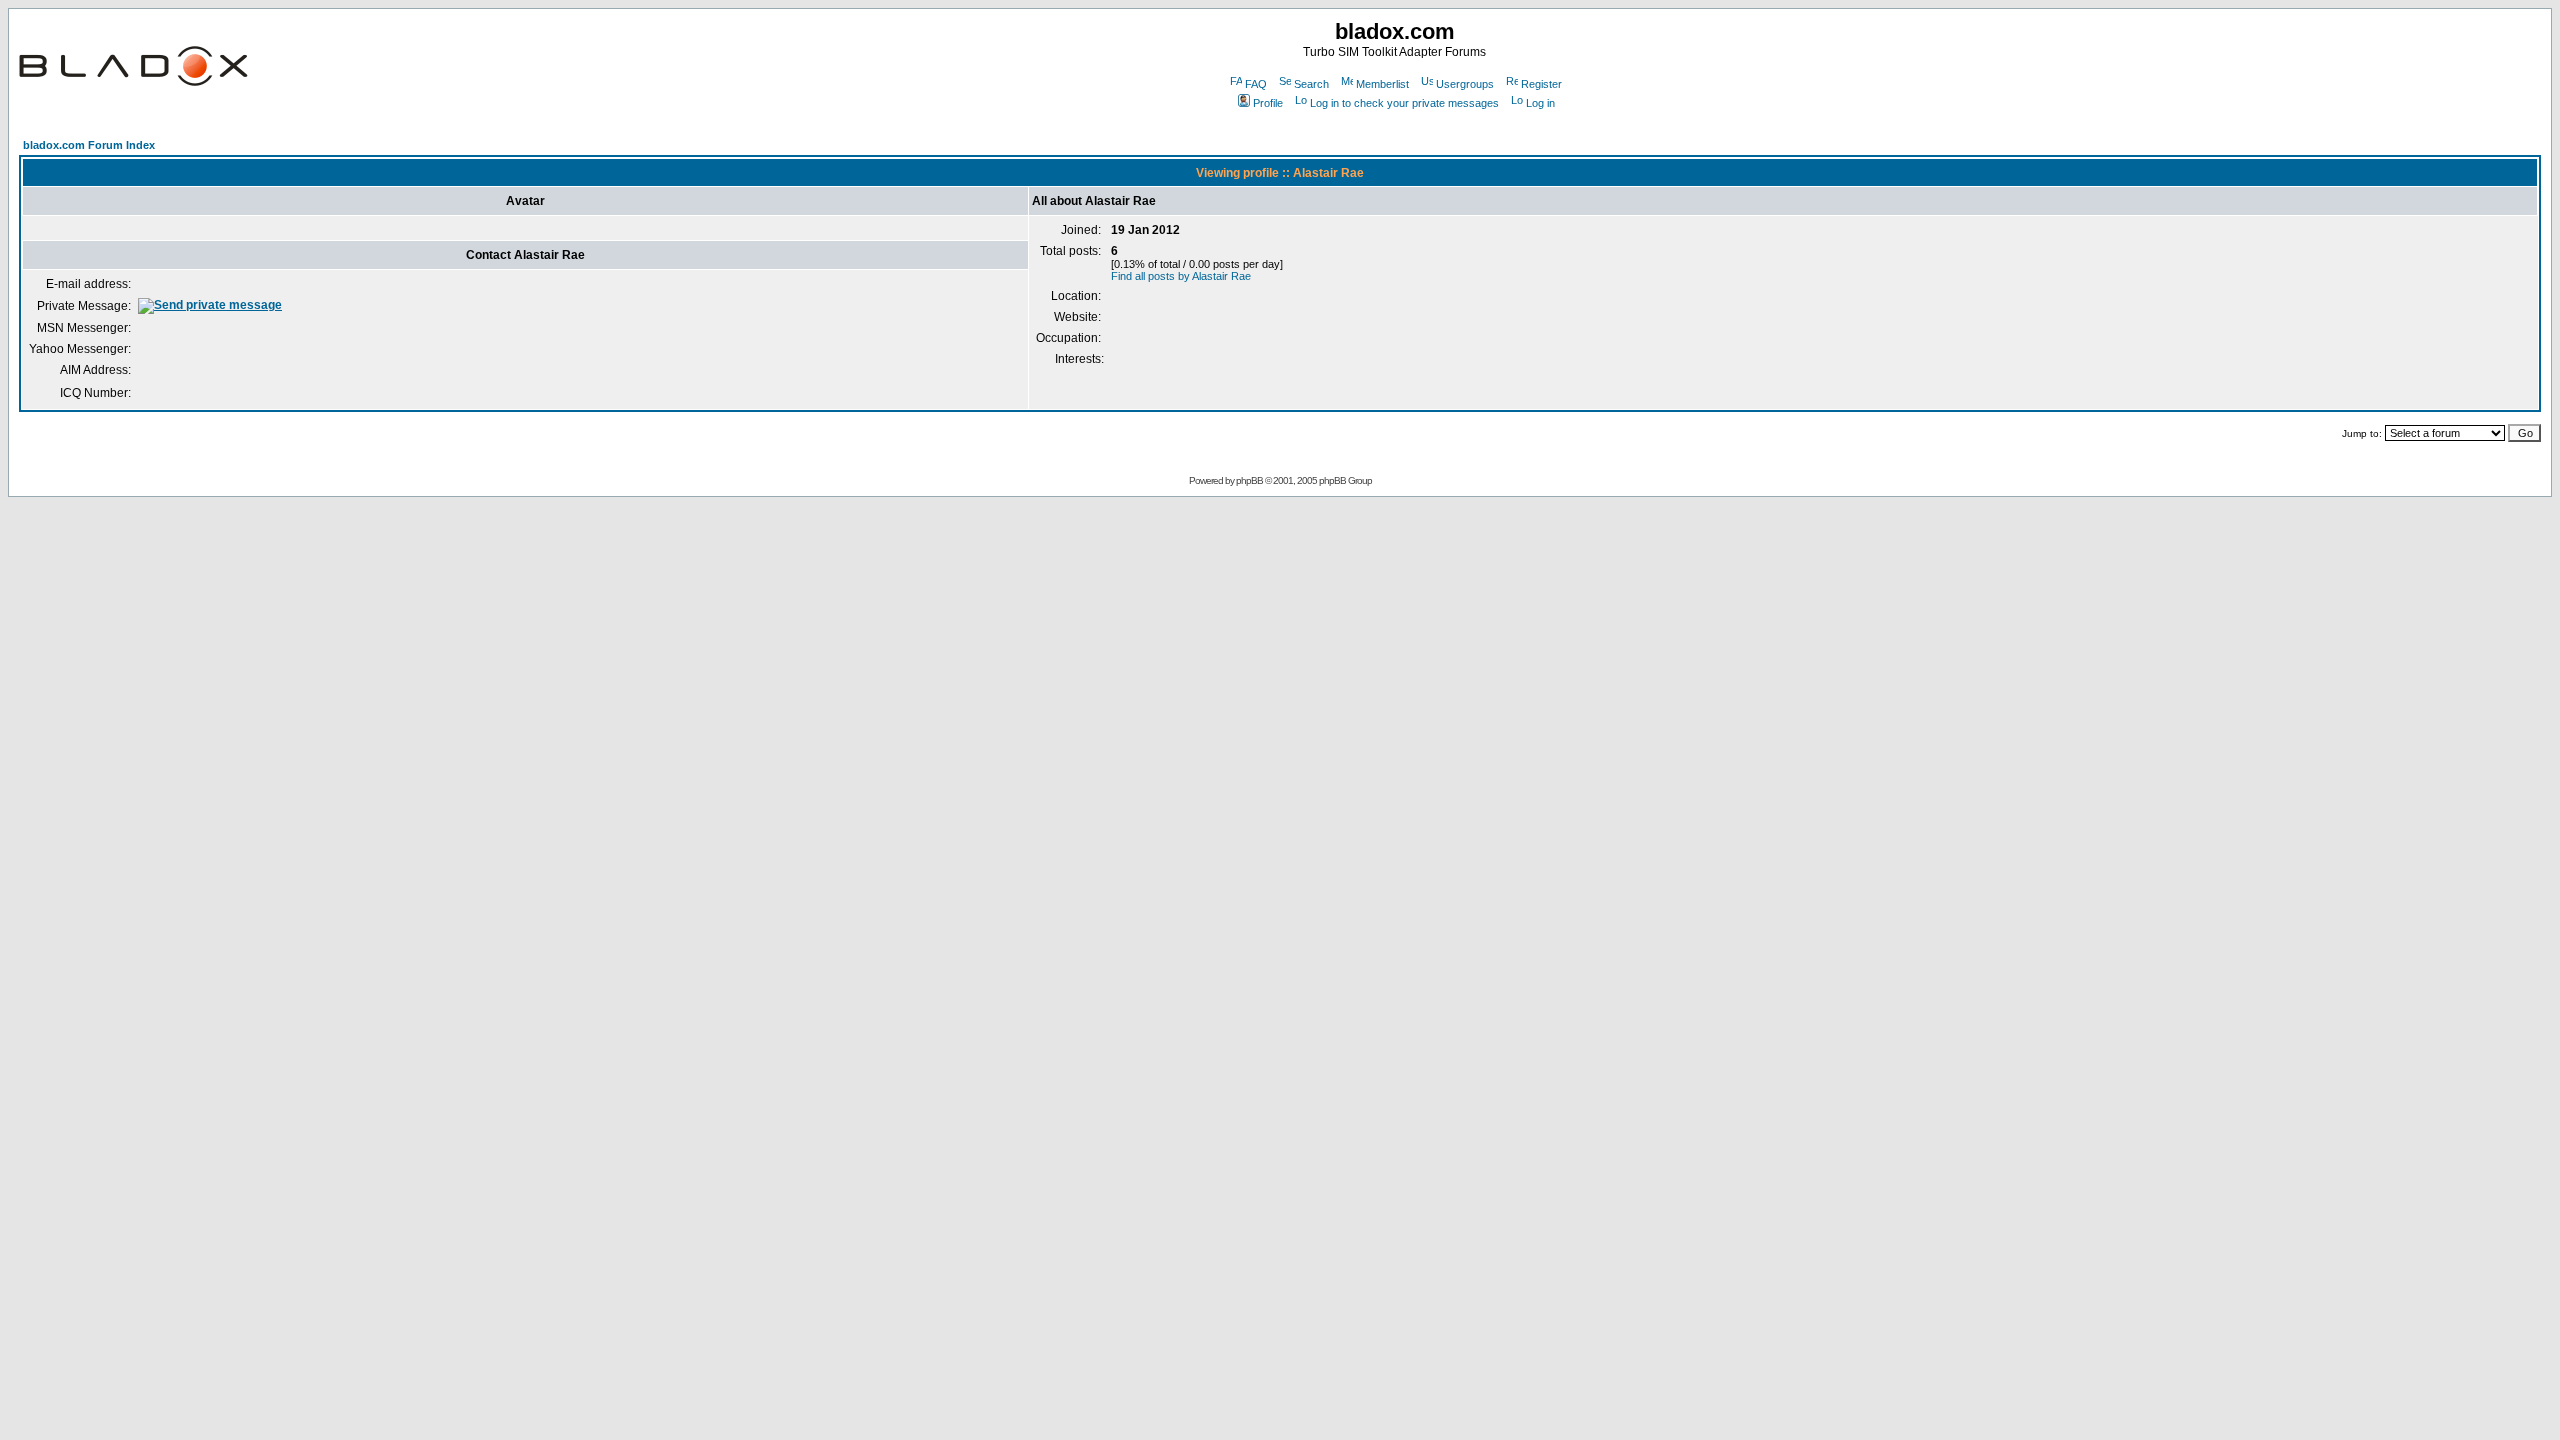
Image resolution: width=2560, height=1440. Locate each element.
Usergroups (1465, 84)
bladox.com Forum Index (89, 145)
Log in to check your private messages (1404, 103)
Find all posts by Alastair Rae (1181, 276)
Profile (1268, 103)
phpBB (1249, 480)
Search (1311, 84)
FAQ (1256, 84)
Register (1541, 84)
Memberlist (1382, 84)
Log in (1540, 103)
